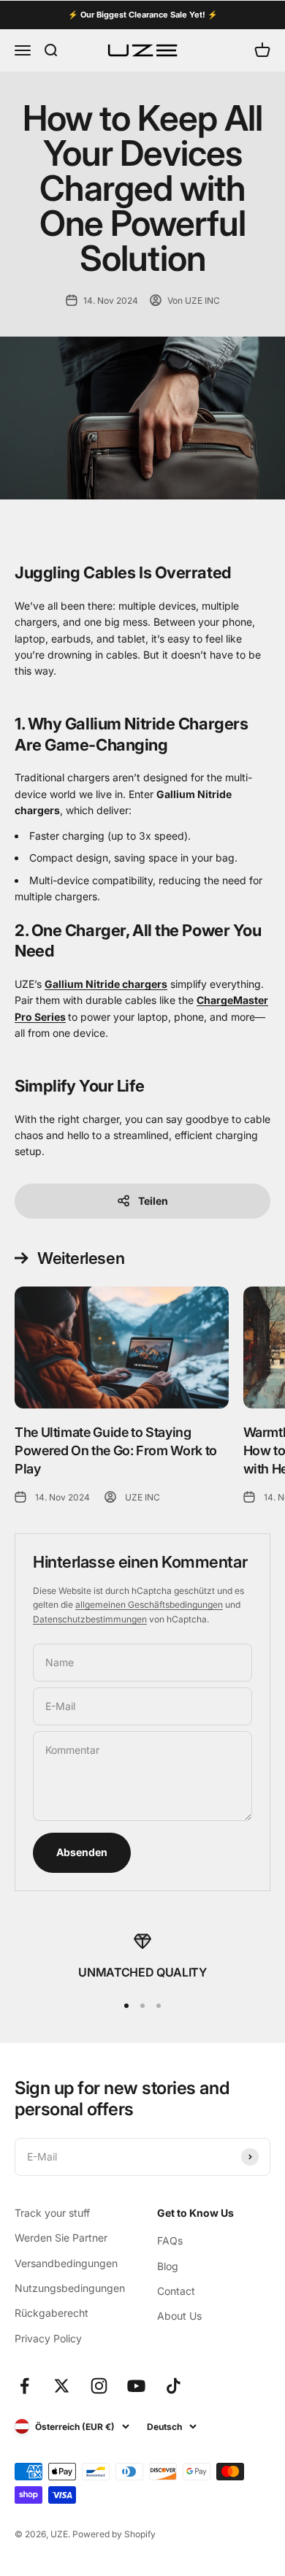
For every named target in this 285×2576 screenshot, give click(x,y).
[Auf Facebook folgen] (24, 2386)
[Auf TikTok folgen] (174, 2386)
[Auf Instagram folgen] (99, 2386)
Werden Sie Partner (61, 2238)
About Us (179, 2316)
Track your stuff (52, 2213)
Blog (168, 2266)
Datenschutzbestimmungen (90, 1619)
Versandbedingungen (66, 2263)
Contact (176, 2291)
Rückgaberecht (52, 2313)
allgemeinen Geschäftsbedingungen (149, 1605)
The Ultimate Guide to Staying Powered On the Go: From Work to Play (116, 1450)
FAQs (170, 2240)
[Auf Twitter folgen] (62, 2386)
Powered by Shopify (114, 2534)
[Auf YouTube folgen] (136, 2386)
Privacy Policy (48, 2338)
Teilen (153, 1201)
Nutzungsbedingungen (70, 2288)
